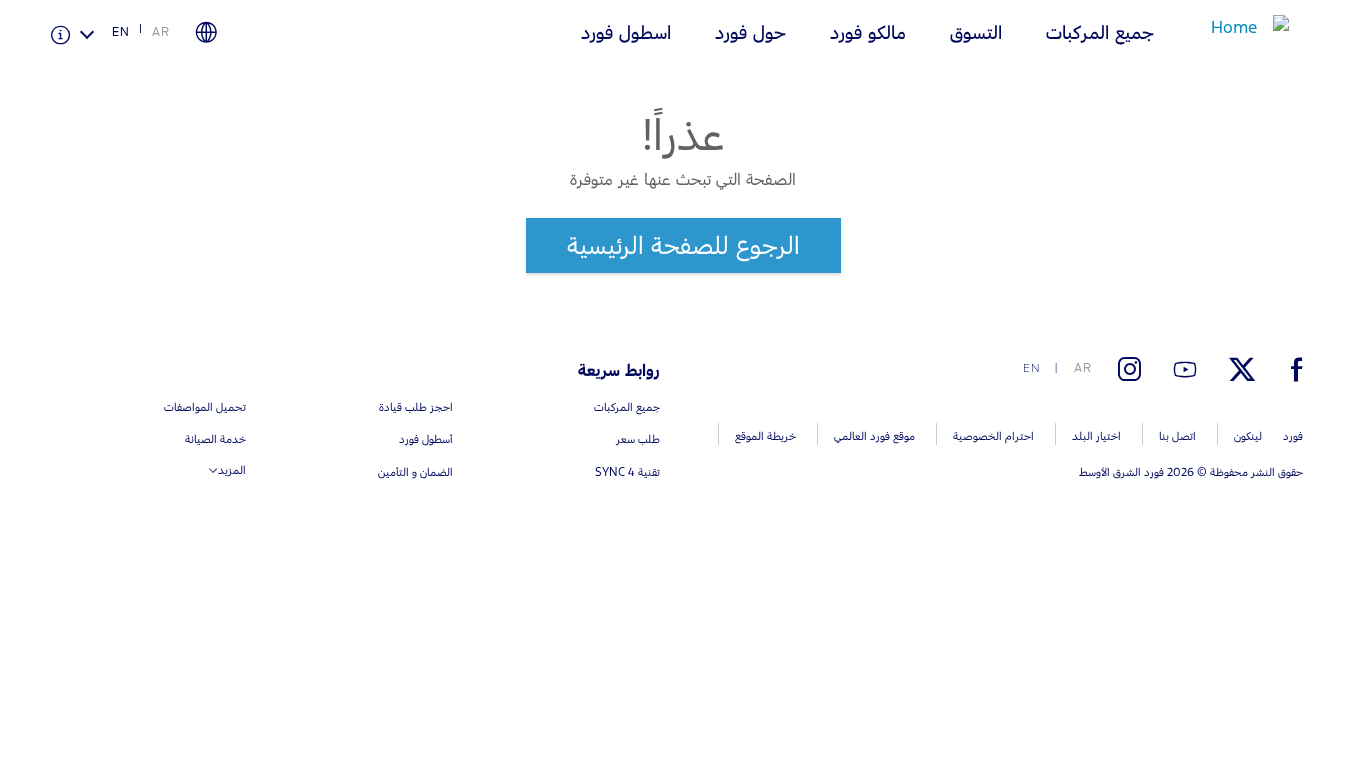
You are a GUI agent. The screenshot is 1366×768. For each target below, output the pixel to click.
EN (121, 32)
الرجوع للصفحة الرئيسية (683, 245)
